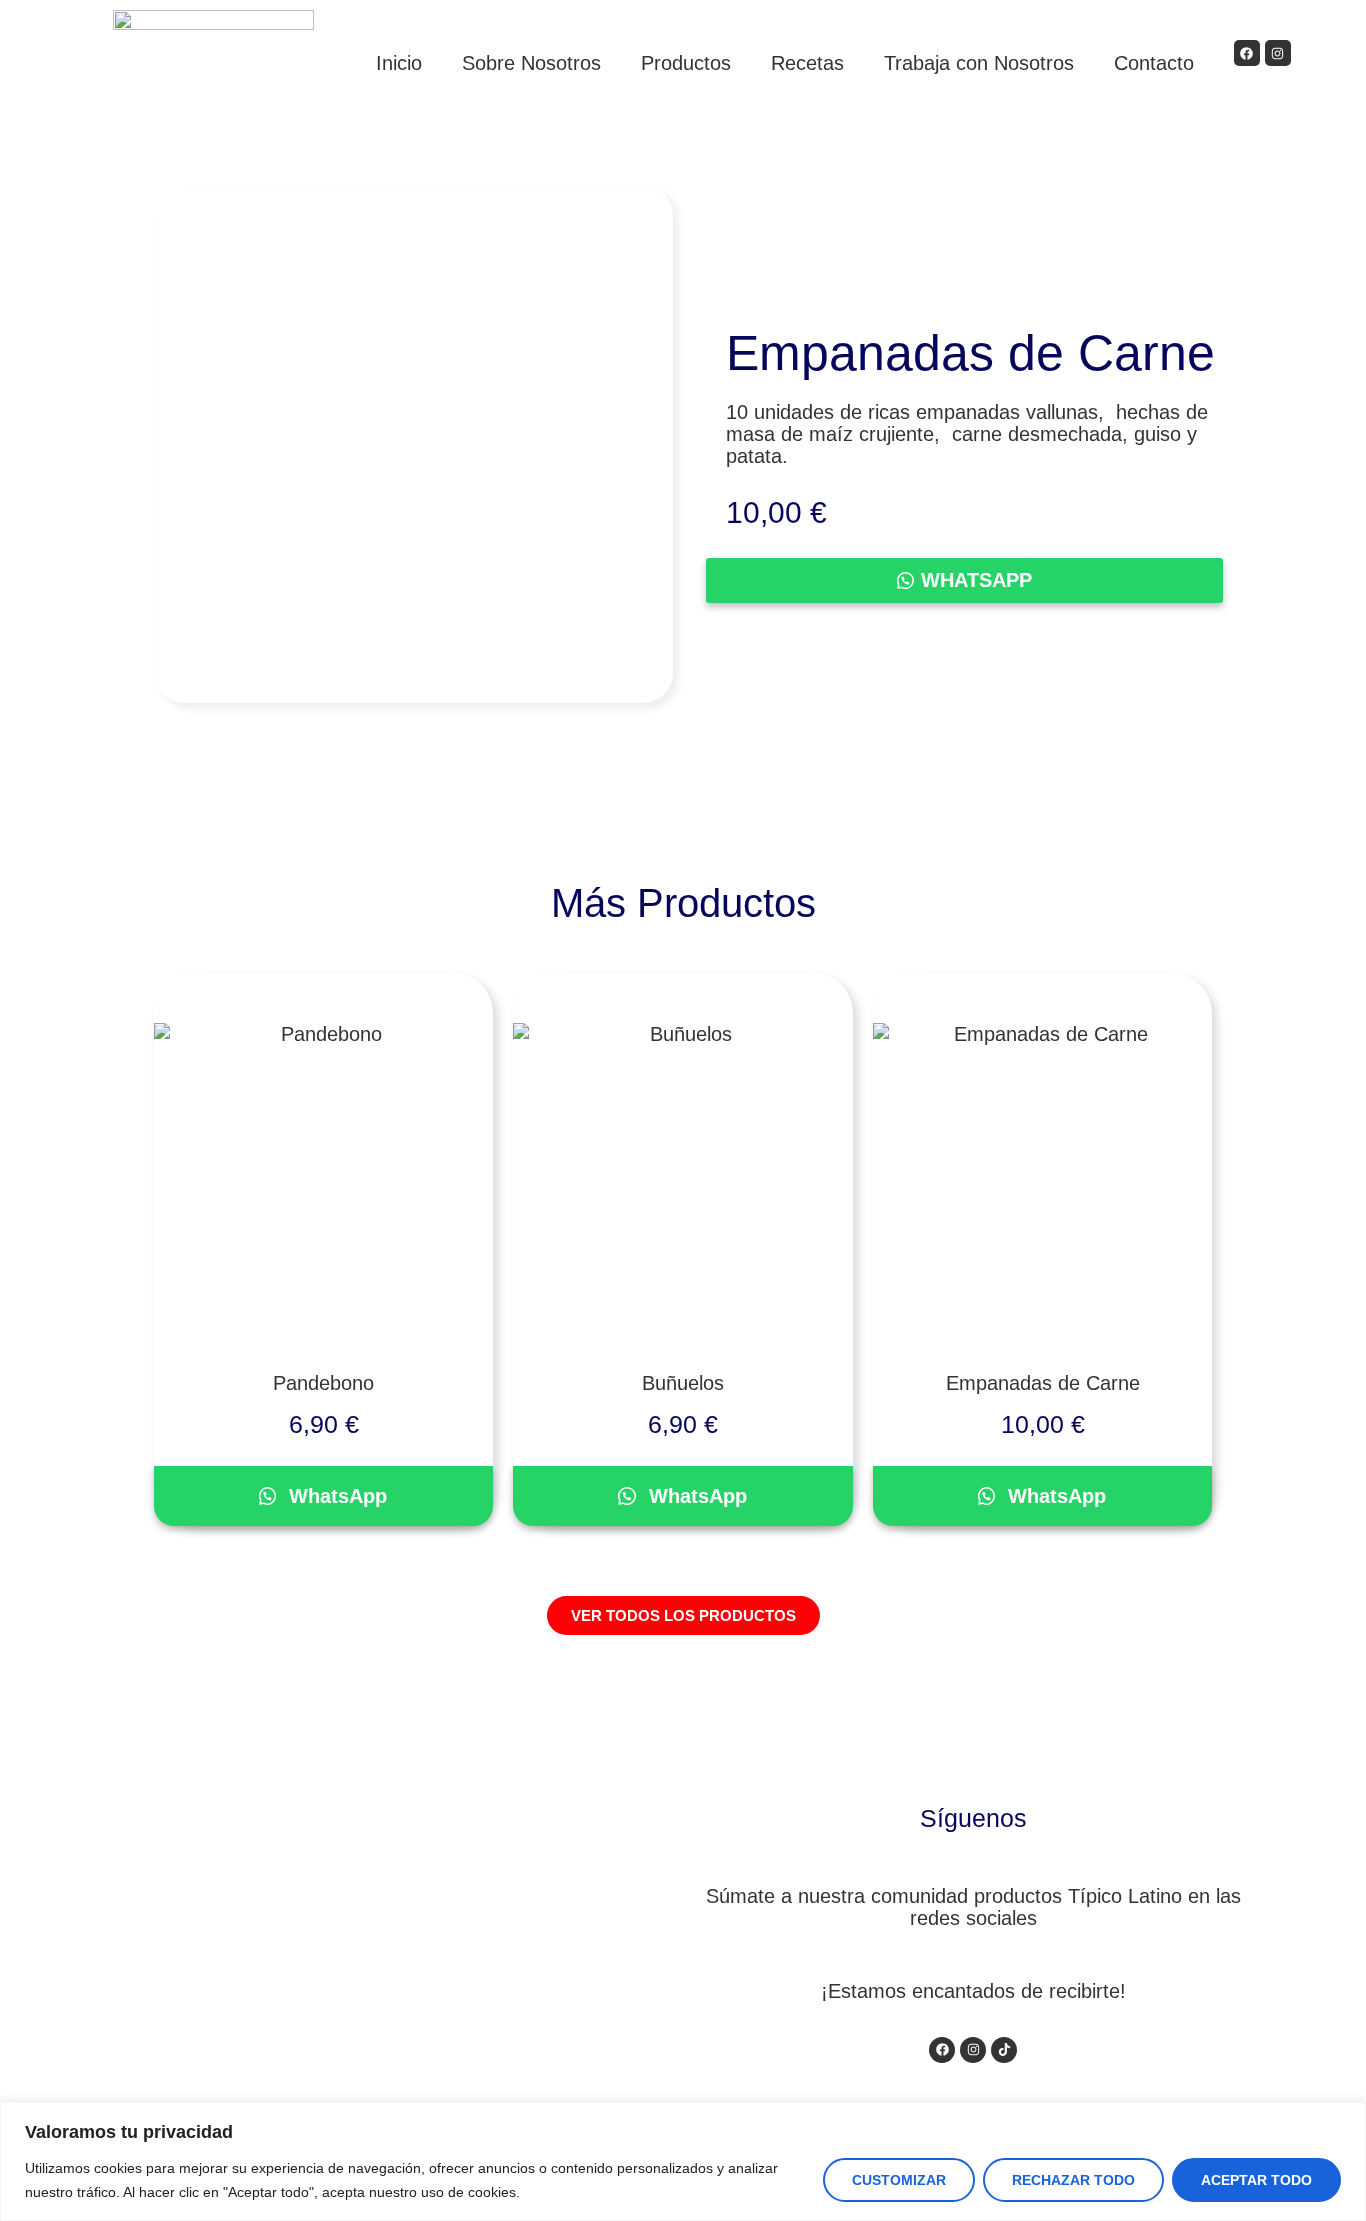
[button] (984, 580)
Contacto (1154, 63)
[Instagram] (1278, 53)
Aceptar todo (1256, 2180)
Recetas (807, 63)
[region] (683, 2161)
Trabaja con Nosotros (979, 63)
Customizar (899, 2180)
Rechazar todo (1073, 2180)
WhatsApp (976, 580)
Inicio (399, 63)
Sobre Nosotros (531, 63)
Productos (686, 63)
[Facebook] (1247, 53)
